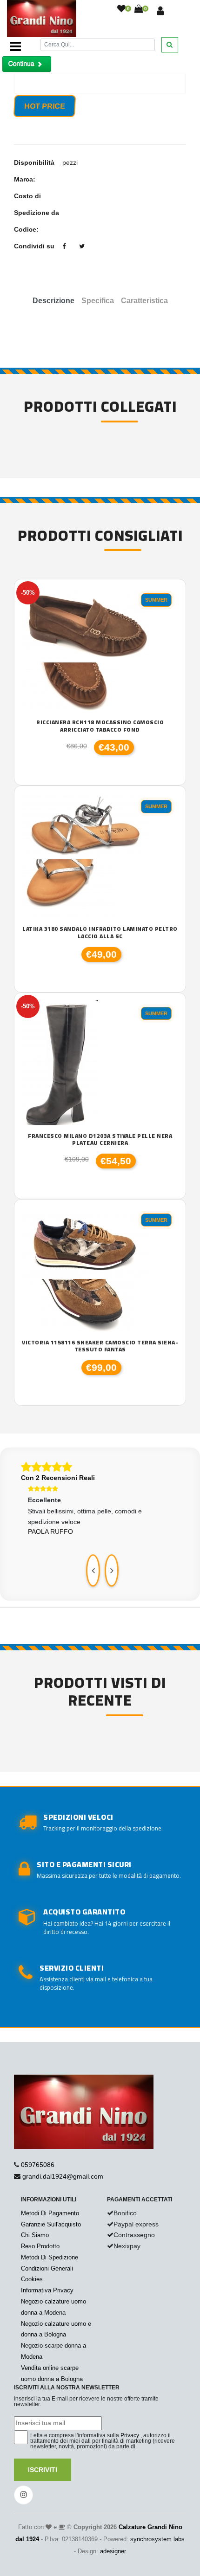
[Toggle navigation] (15, 46)
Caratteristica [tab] (144, 301)
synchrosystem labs (157, 2539)
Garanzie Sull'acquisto (51, 2224)
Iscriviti (43, 2470)
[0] (121, 9)
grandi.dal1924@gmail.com (63, 2176)
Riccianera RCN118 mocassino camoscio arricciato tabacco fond (100, 726)
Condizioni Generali (47, 2268)
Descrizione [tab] (53, 301)
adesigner (113, 2551)
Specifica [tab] (98, 301)
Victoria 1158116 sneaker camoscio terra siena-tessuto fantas (100, 1346)
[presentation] (93, 1570)
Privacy (130, 2435)
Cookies (32, 2279)
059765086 (38, 2165)
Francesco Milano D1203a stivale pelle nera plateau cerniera (100, 1139)
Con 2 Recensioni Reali (58, 1478)
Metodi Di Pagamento (50, 2213)
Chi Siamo (35, 2235)
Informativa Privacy (47, 2290)
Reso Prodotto (40, 2246)
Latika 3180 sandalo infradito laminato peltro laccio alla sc (100, 932)
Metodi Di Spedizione (50, 2257)
